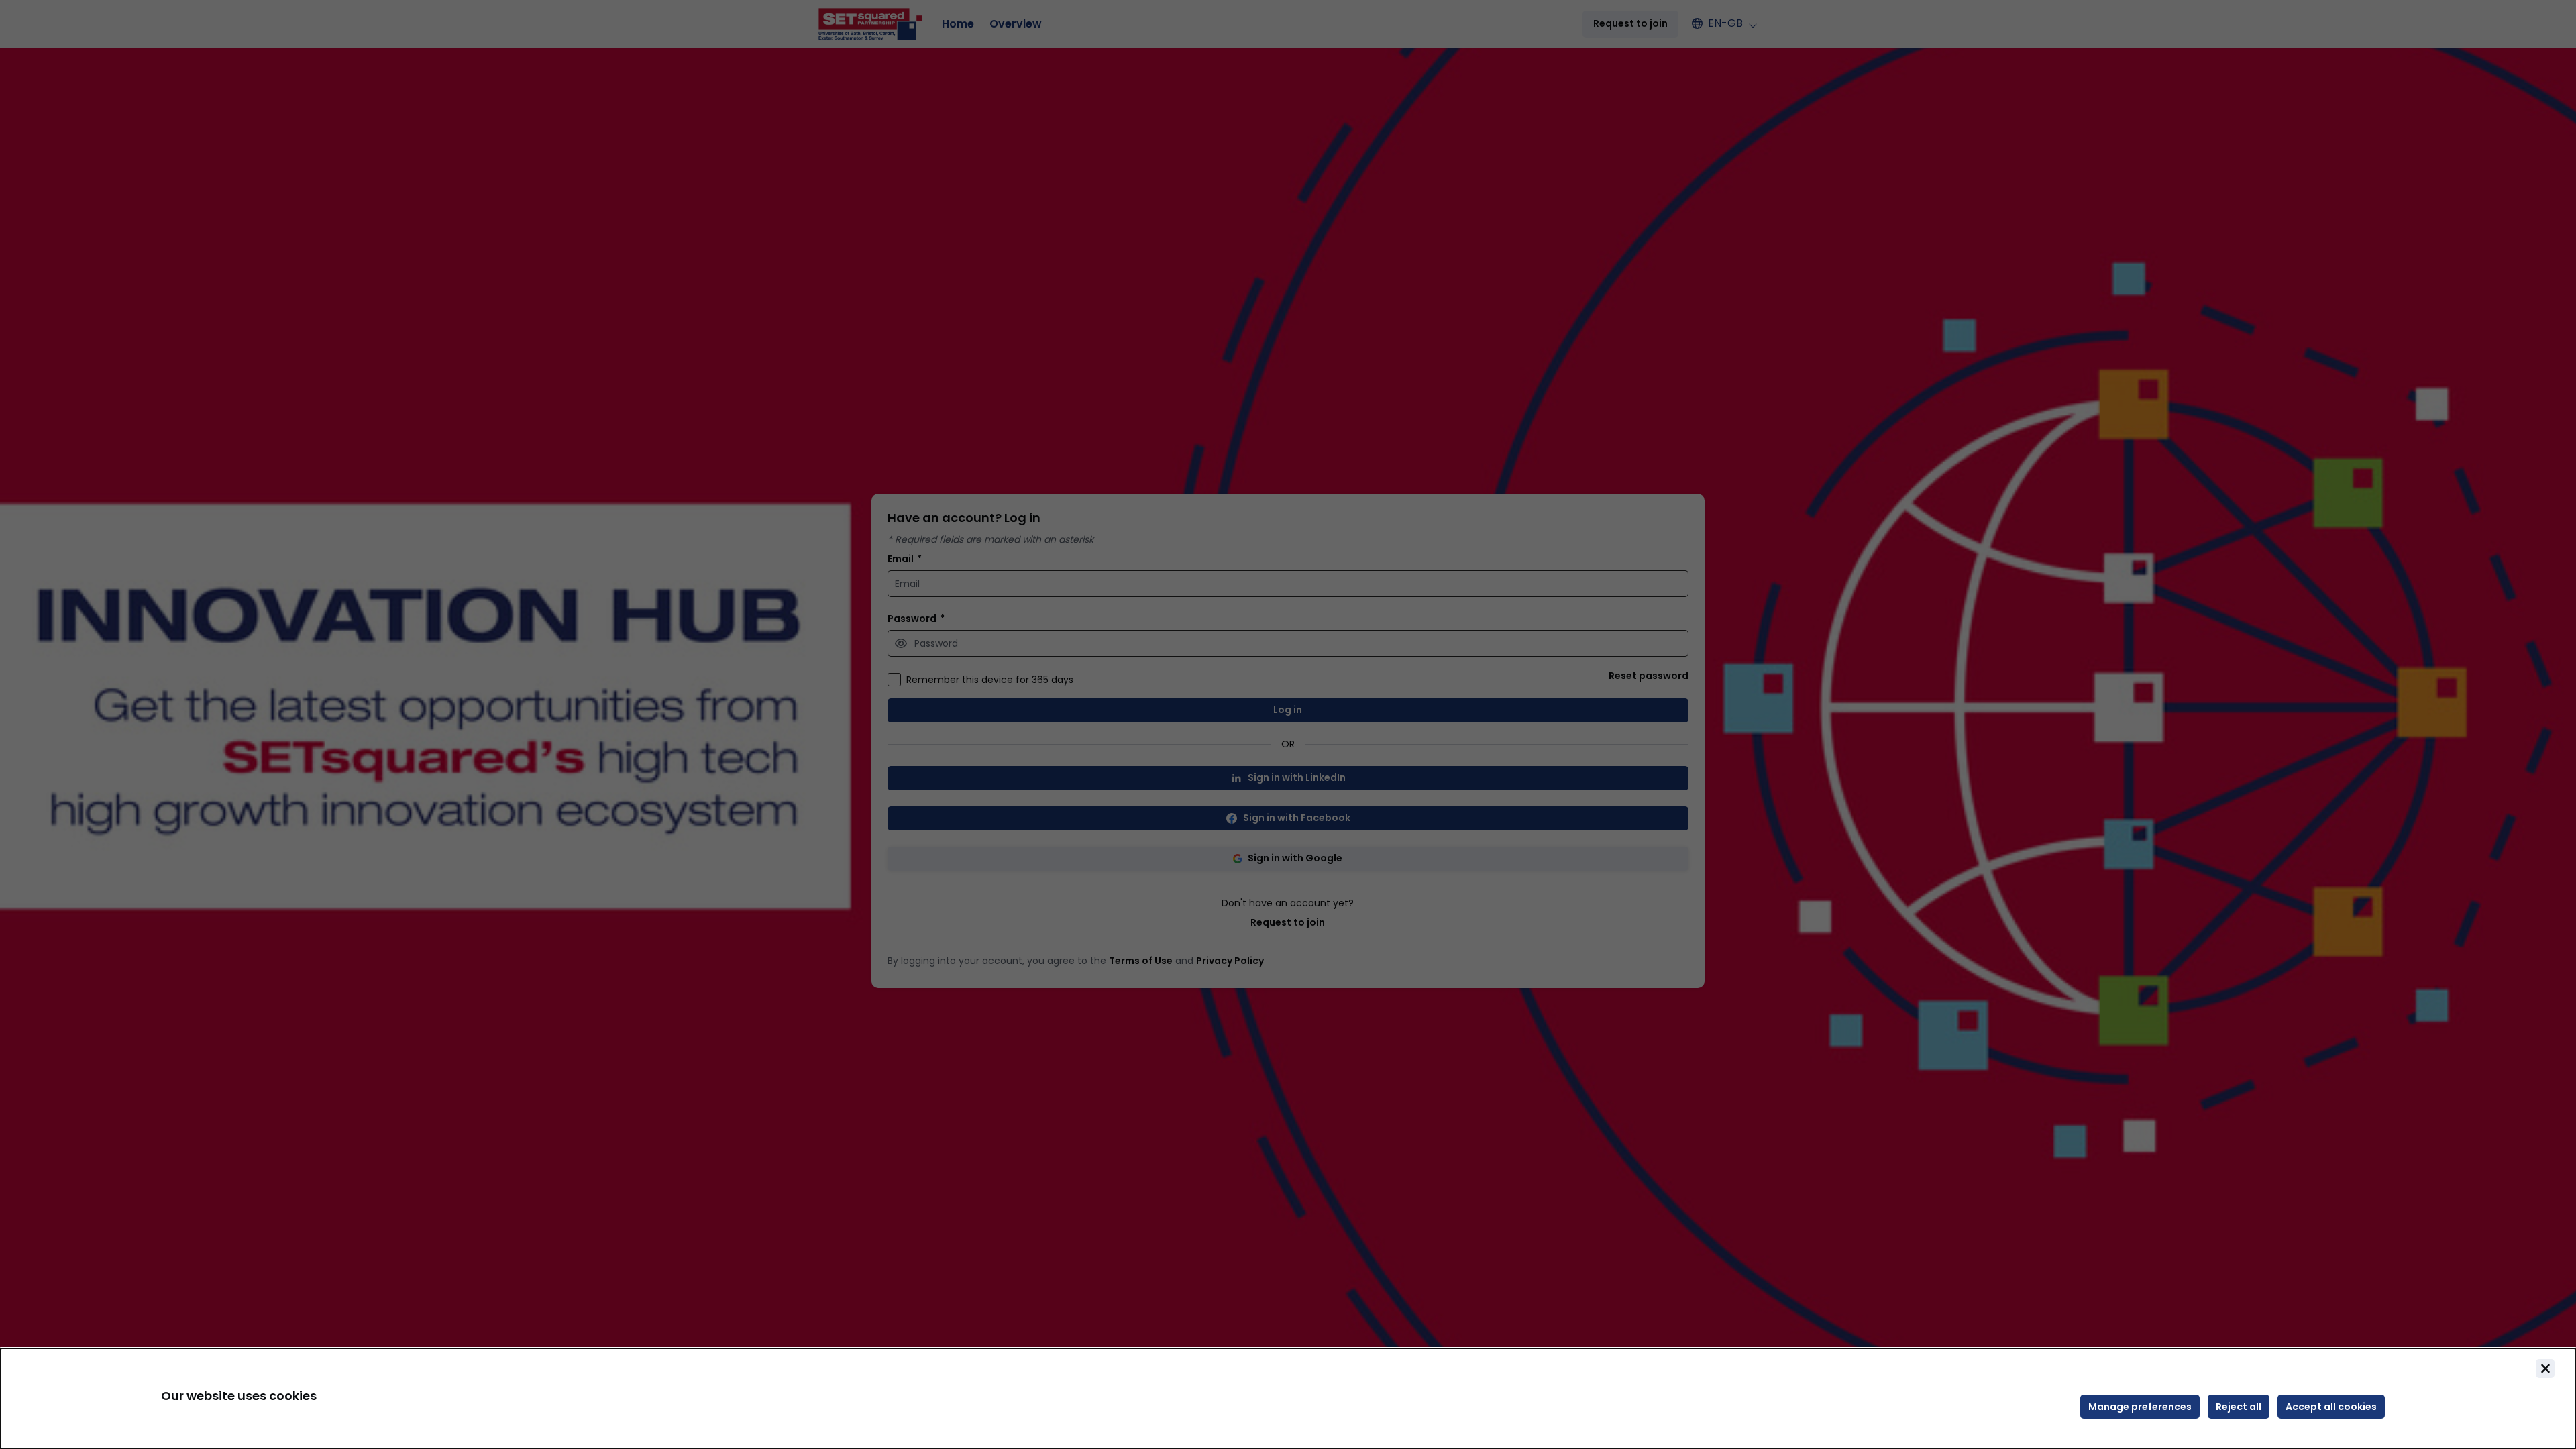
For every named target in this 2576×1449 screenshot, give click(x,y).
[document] (1288, 1399)
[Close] (2545, 1368)
